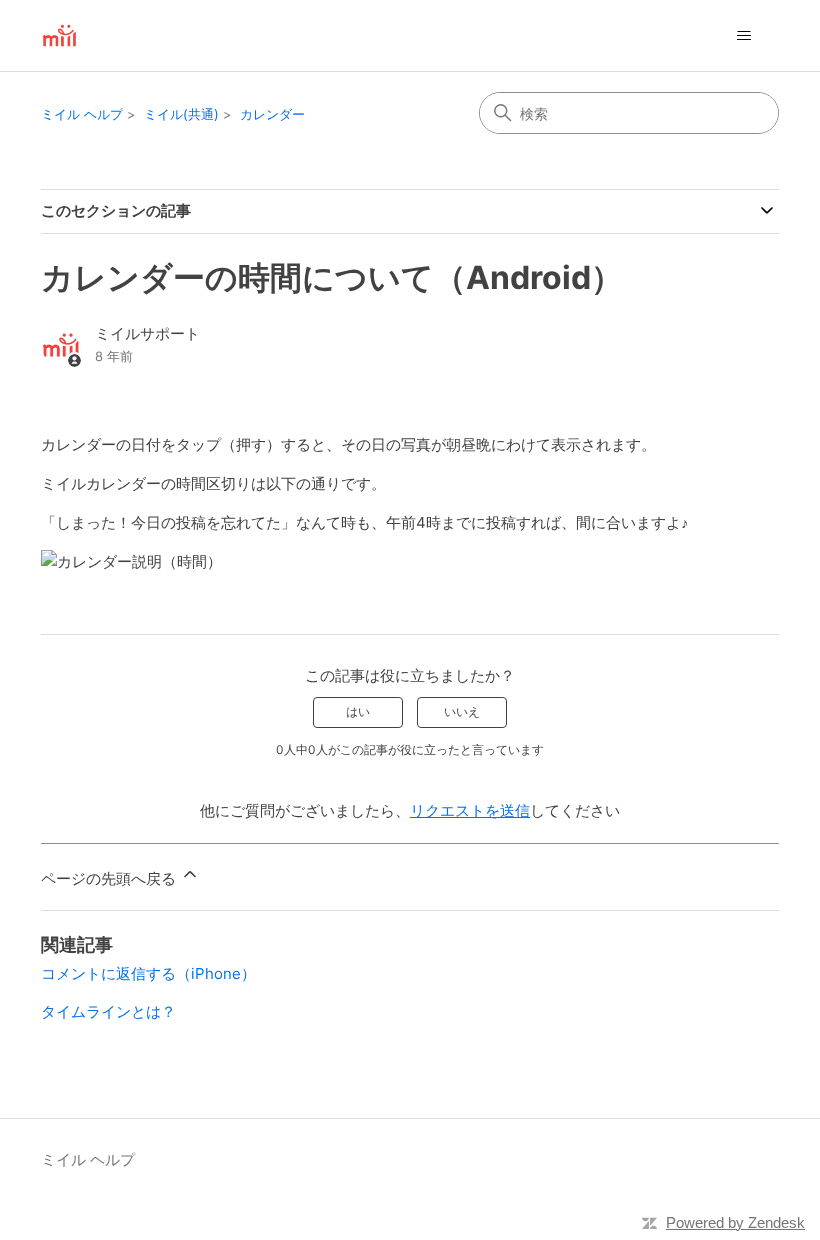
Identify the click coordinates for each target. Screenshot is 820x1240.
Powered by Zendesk (735, 1222)
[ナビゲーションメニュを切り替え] (743, 36)
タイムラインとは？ (108, 1011)
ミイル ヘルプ (82, 114)
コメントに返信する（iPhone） (148, 973)
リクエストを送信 (470, 810)
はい (358, 711)
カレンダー (272, 114)
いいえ (462, 711)
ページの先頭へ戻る (110, 878)
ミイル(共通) (181, 114)
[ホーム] (59, 35)
